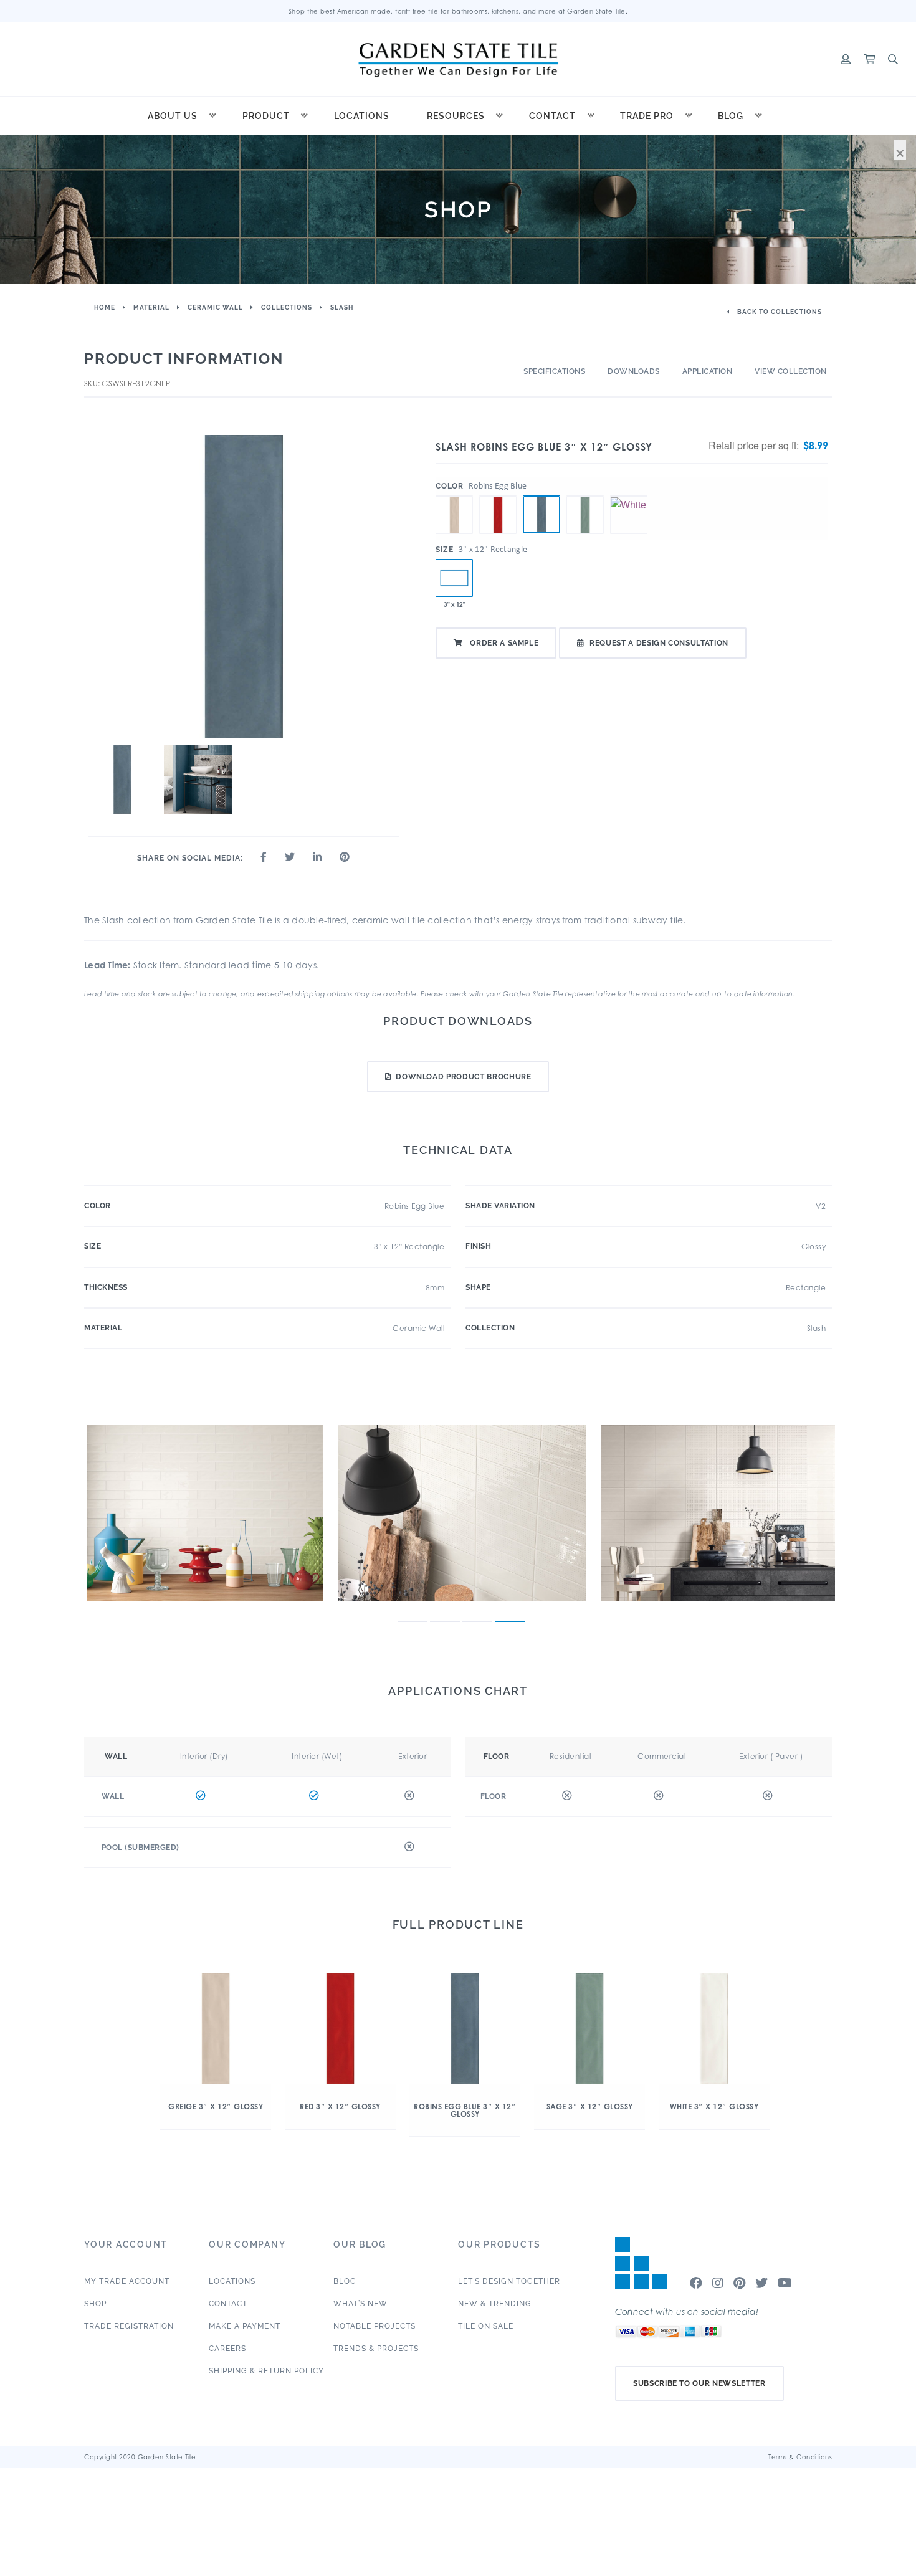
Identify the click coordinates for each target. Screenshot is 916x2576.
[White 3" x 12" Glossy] (629, 496)
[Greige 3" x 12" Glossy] (454, 496)
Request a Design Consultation (659, 643)
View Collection (791, 371)
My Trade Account (127, 2281)
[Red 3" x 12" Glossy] (498, 496)
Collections (287, 308)
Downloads (634, 371)
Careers (227, 2349)
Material (151, 308)
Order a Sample (503, 643)
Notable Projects (375, 2326)
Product (266, 116)
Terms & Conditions (800, 2457)
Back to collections (779, 312)
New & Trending (495, 2304)
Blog (731, 116)
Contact (552, 116)
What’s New (360, 2304)
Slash (342, 308)
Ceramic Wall (215, 308)
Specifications (554, 371)
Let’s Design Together (509, 2281)
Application (708, 371)
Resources (456, 116)
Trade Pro (647, 116)
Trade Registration (129, 2326)
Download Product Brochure (463, 1077)
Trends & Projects (376, 2349)
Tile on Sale (486, 2326)
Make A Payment (245, 2326)
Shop (95, 2304)
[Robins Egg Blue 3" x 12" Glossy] (541, 514)
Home (105, 308)
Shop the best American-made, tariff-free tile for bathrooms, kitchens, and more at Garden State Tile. (458, 11)
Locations (362, 116)
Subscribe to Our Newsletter (699, 2383)
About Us (173, 116)
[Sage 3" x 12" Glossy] (585, 496)
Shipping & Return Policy (266, 2371)
